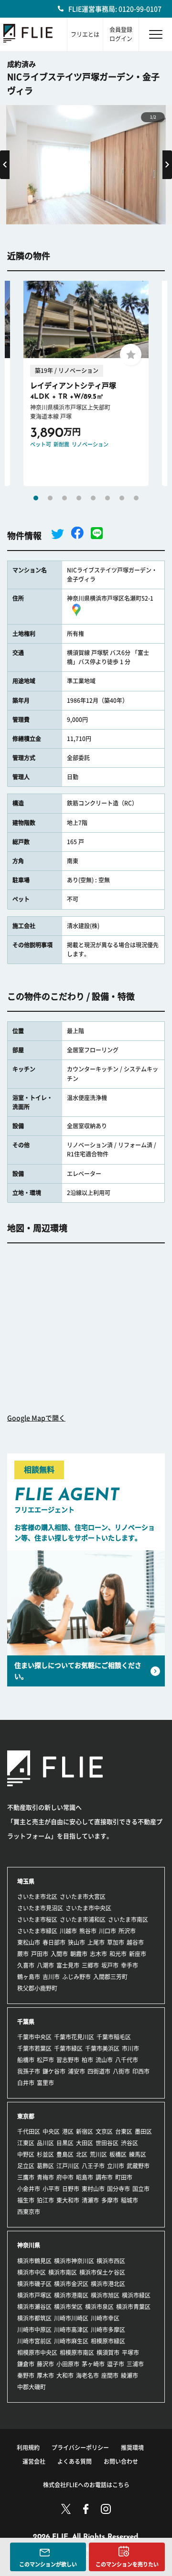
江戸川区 (68, 2166)
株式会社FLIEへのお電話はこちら (86, 2485)
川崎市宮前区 (34, 2341)
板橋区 (118, 2154)
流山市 (104, 2060)
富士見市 (68, 1965)
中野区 (26, 2154)
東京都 (26, 2116)
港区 (68, 2131)
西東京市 (29, 2212)
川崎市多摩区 (108, 2330)
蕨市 (23, 1954)
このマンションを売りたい (127, 2564)
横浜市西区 (111, 2261)
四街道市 (99, 2071)
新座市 (138, 1954)
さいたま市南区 (128, 1919)
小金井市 (29, 2189)
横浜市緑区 (136, 2295)
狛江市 (45, 2200)
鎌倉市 (26, 2364)
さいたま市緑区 (37, 1931)
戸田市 (40, 1954)
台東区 (124, 2131)
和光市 (118, 1954)
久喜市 (26, 1965)
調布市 (104, 2177)
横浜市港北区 (108, 2284)
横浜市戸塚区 (34, 2295)
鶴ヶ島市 (29, 1977)
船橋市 (26, 2060)
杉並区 (45, 2154)
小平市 (51, 2189)
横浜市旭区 (105, 2295)
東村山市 (93, 2189)
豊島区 (65, 2154)
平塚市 (130, 2353)
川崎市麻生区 (71, 2341)
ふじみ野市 (76, 1977)
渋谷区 (129, 2143)
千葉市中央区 (34, 2037)
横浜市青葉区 (133, 2307)
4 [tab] (79, 498)
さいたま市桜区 (37, 1919)
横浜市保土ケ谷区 (102, 2272)
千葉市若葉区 (34, 2048)
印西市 (141, 2071)
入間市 (59, 1954)
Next (167, 165)
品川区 (45, 2143)
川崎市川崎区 (71, 2318)
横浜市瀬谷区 (34, 2307)
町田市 (124, 2177)
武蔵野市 (138, 2166)
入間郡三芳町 (110, 1977)
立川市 (116, 2166)
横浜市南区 (63, 2272)
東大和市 (68, 2200)
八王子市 (93, 2166)
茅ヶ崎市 (93, 2364)
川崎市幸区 (105, 2318)
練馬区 (138, 2154)
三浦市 (135, 2364)
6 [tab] (107, 498)
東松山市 (29, 1942)
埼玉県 (26, 1881)
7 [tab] (122, 498)
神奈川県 (29, 2245)
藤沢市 (45, 2364)
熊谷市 (88, 1931)
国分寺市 (118, 2189)
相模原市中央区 (37, 2353)
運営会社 (34, 2461)
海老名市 (87, 2375)
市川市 (130, 2048)
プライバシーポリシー (80, 2448)
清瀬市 (90, 2200)
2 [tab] (50, 498)
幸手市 (129, 1965)
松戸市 (45, 2060)
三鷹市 (26, 2177)
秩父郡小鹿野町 (37, 1988)
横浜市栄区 (68, 2307)
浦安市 (76, 2071)
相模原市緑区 (108, 2341)
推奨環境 (132, 2448)
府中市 (65, 2177)
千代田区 (29, 2131)
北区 (82, 2154)
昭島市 (85, 2177)
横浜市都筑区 (34, 2318)
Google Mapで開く (36, 1418)
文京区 (104, 2131)
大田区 (85, 2143)
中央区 (51, 2131)
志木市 (98, 1954)
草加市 (116, 1942)
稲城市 (129, 2200)
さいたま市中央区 (88, 1908)
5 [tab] (93, 498)
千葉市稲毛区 (114, 2037)
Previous (5, 165)
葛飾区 (45, 2166)
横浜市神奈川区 (74, 2261)
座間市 (110, 2375)
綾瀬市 (129, 2375)
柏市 (87, 2060)
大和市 (65, 2375)
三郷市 (90, 1965)
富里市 (45, 2083)
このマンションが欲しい (48, 2564)
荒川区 (98, 2154)
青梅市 (45, 2177)
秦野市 (26, 2375)
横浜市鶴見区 (34, 2261)
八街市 (121, 2071)
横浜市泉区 (99, 2307)
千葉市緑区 (68, 2048)
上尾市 (96, 1942)
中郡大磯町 (32, 2387)
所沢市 (127, 1931)
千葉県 (26, 2022)
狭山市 (76, 1942)
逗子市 (116, 2364)
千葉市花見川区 (74, 2037)
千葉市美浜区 (102, 2048)
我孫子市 (29, 2071)
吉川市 (51, 1977)
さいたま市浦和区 (83, 1919)
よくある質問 (75, 2461)
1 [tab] (36, 498)
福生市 (26, 2200)
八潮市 (45, 1965)
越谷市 (135, 1942)
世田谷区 (107, 2143)
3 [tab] (64, 498)
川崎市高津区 (71, 2330)
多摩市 (110, 2200)
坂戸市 (110, 1965)
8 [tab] (136, 498)
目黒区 (65, 2143)
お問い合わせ (121, 2461)
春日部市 (54, 1942)
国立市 (141, 2189)
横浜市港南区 (71, 2295)
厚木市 (45, 2375)
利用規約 (28, 2448)
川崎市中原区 (34, 2330)
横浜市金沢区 (71, 2284)
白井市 (26, 2083)
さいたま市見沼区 (40, 1908)
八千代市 (127, 2060)
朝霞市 (79, 1954)
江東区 (26, 2143)
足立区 (26, 2166)
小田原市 (68, 2364)
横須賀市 (108, 2353)
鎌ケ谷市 (54, 2071)
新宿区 (85, 2131)
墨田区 (143, 2131)
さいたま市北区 (37, 1897)
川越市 (68, 1931)
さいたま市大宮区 (83, 1897)
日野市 (71, 2189)
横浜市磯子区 (34, 2284)
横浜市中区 (32, 2272)
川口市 (107, 1931)
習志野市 (68, 2060)
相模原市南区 (77, 2353)
